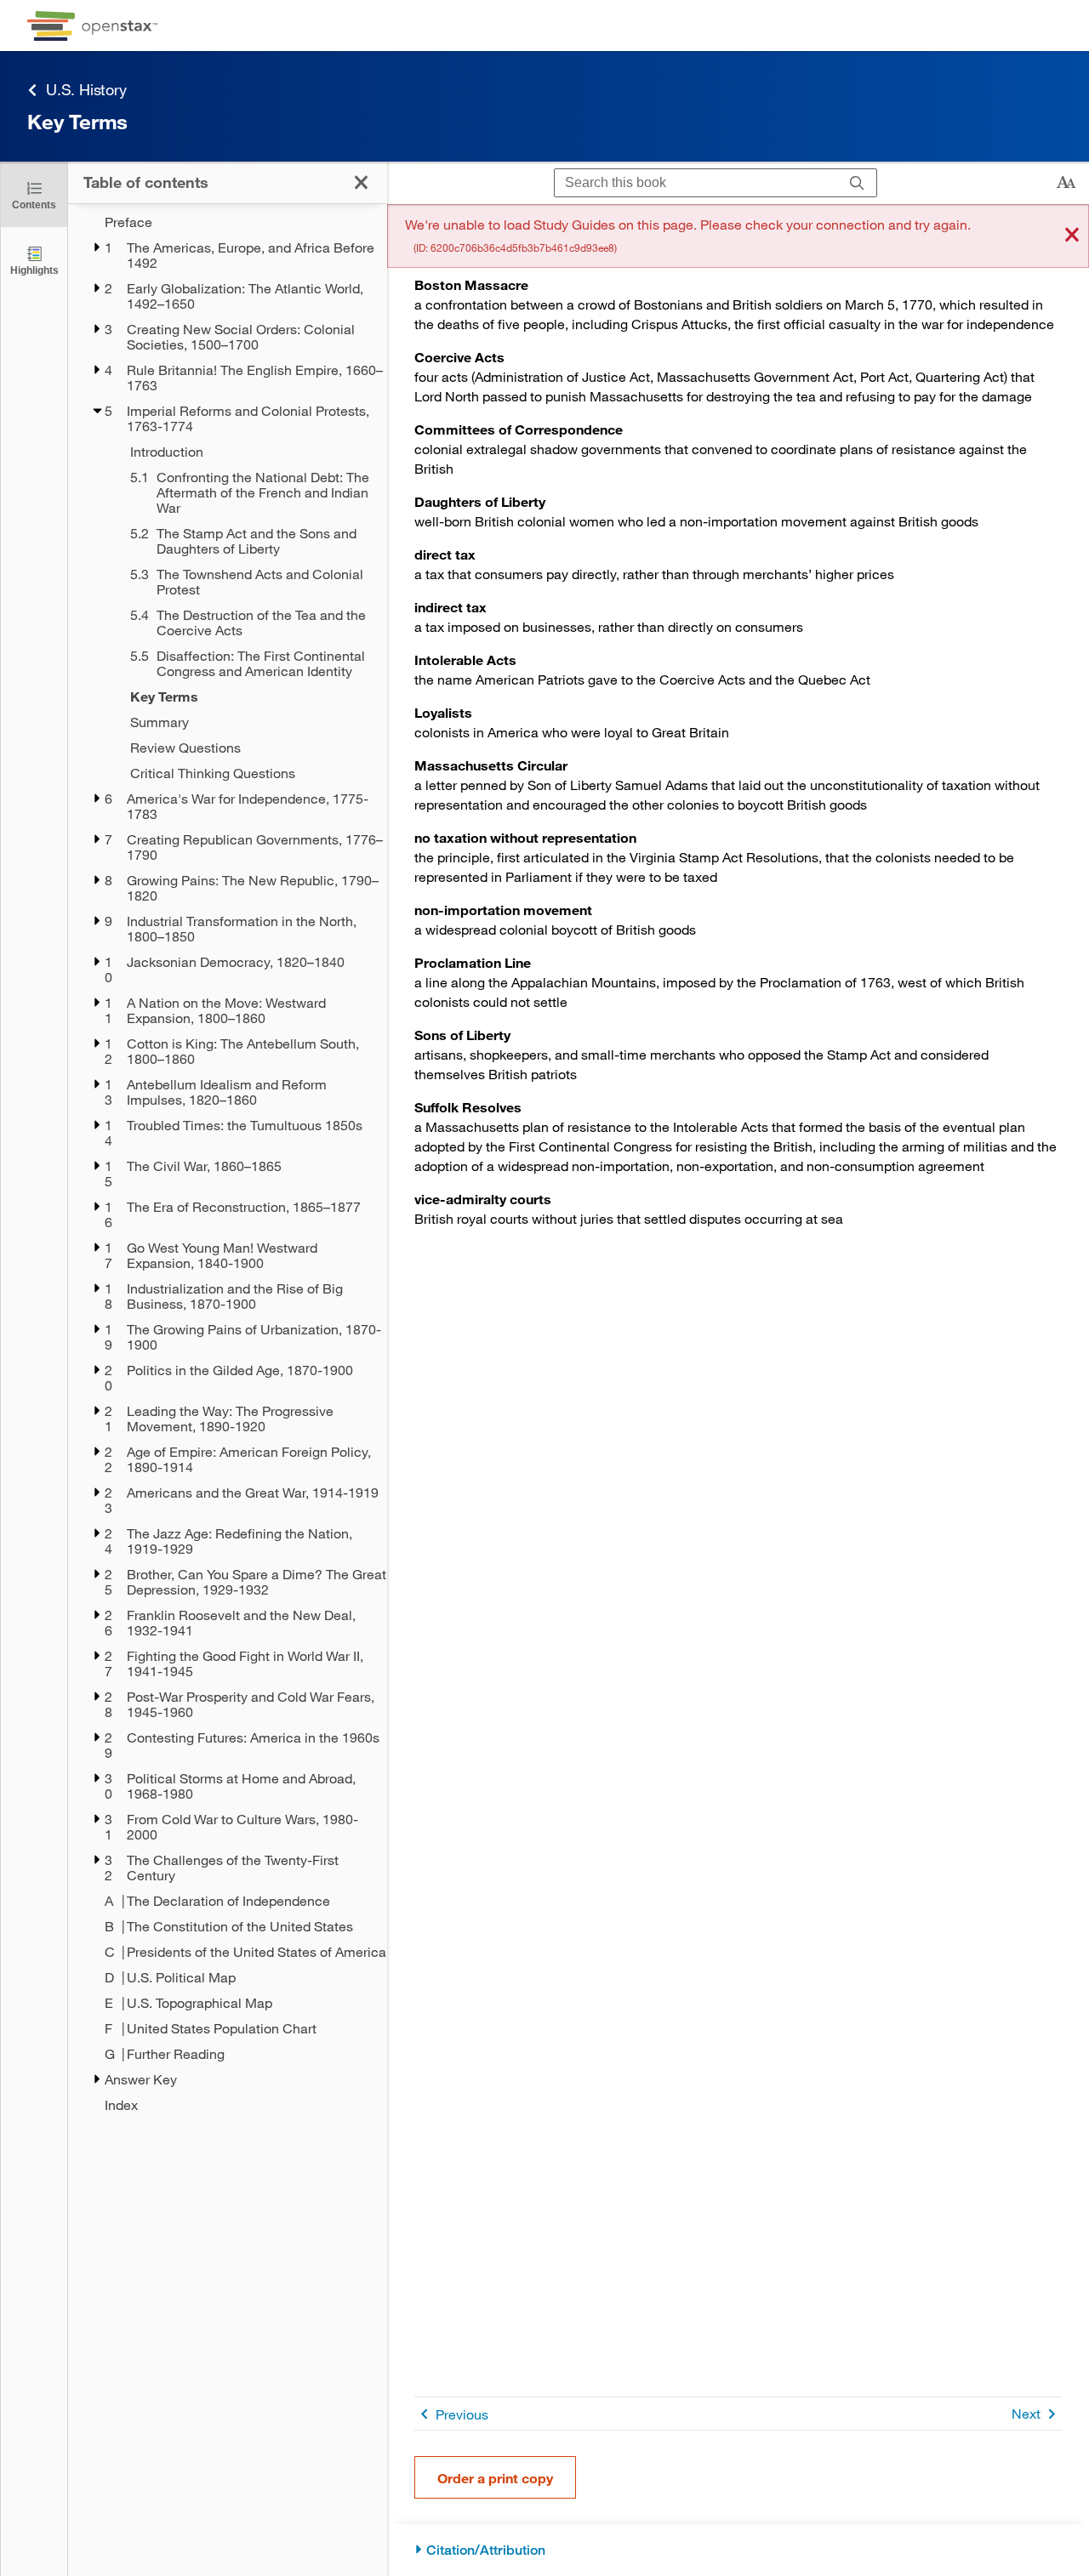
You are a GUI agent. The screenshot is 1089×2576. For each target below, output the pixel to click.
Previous (462, 2414)
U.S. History (86, 89)
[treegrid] (228, 1163)
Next (1026, 2413)
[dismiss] (1072, 236)
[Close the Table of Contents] (361, 182)
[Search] (857, 183)
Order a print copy (495, 2478)
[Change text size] (1066, 183)
